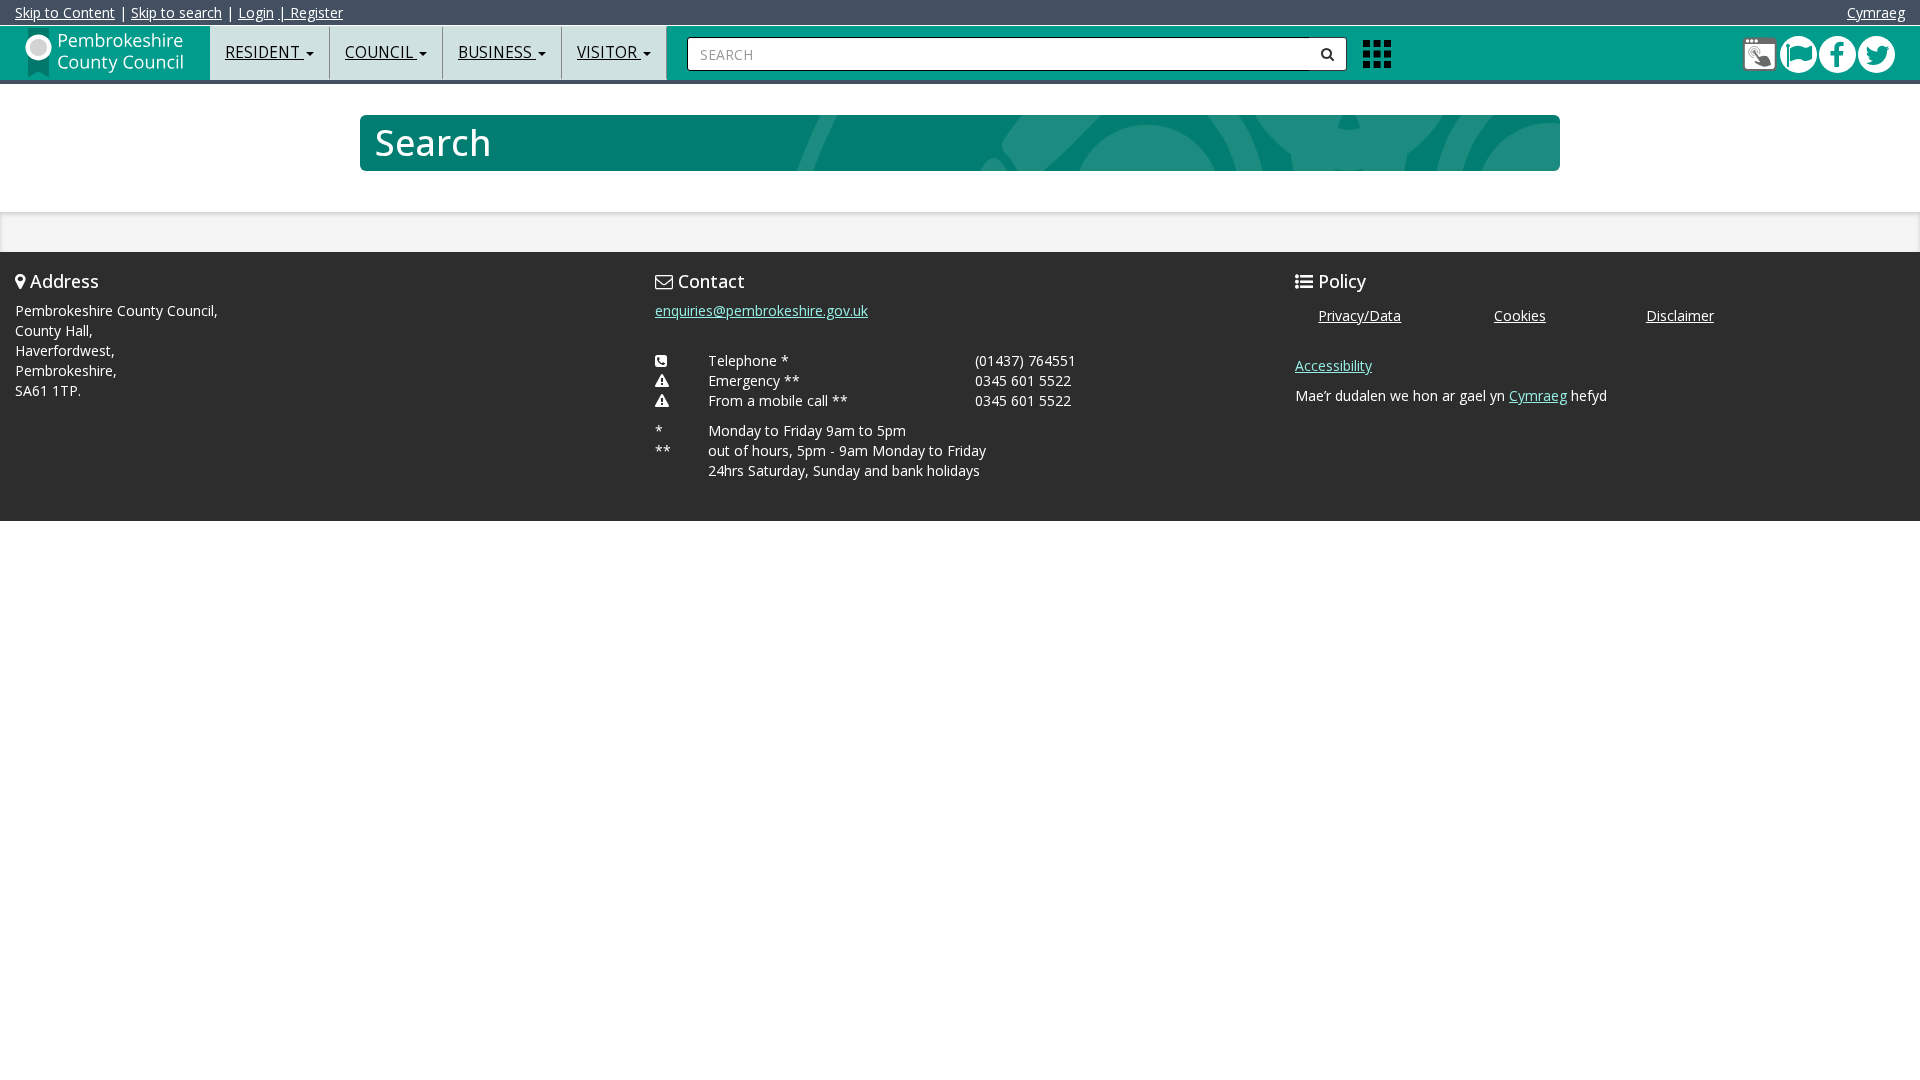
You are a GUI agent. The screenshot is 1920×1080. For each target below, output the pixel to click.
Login (256, 12)
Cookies (1520, 315)
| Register (310, 12)
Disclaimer (1680, 315)
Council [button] (381, 52)
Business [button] (497, 52)
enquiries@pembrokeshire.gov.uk (761, 310)
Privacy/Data (1359, 315)
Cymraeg (1876, 12)
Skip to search (176, 12)
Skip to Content (65, 12)
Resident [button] (264, 52)
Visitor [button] (609, 52)
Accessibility (1333, 365)
